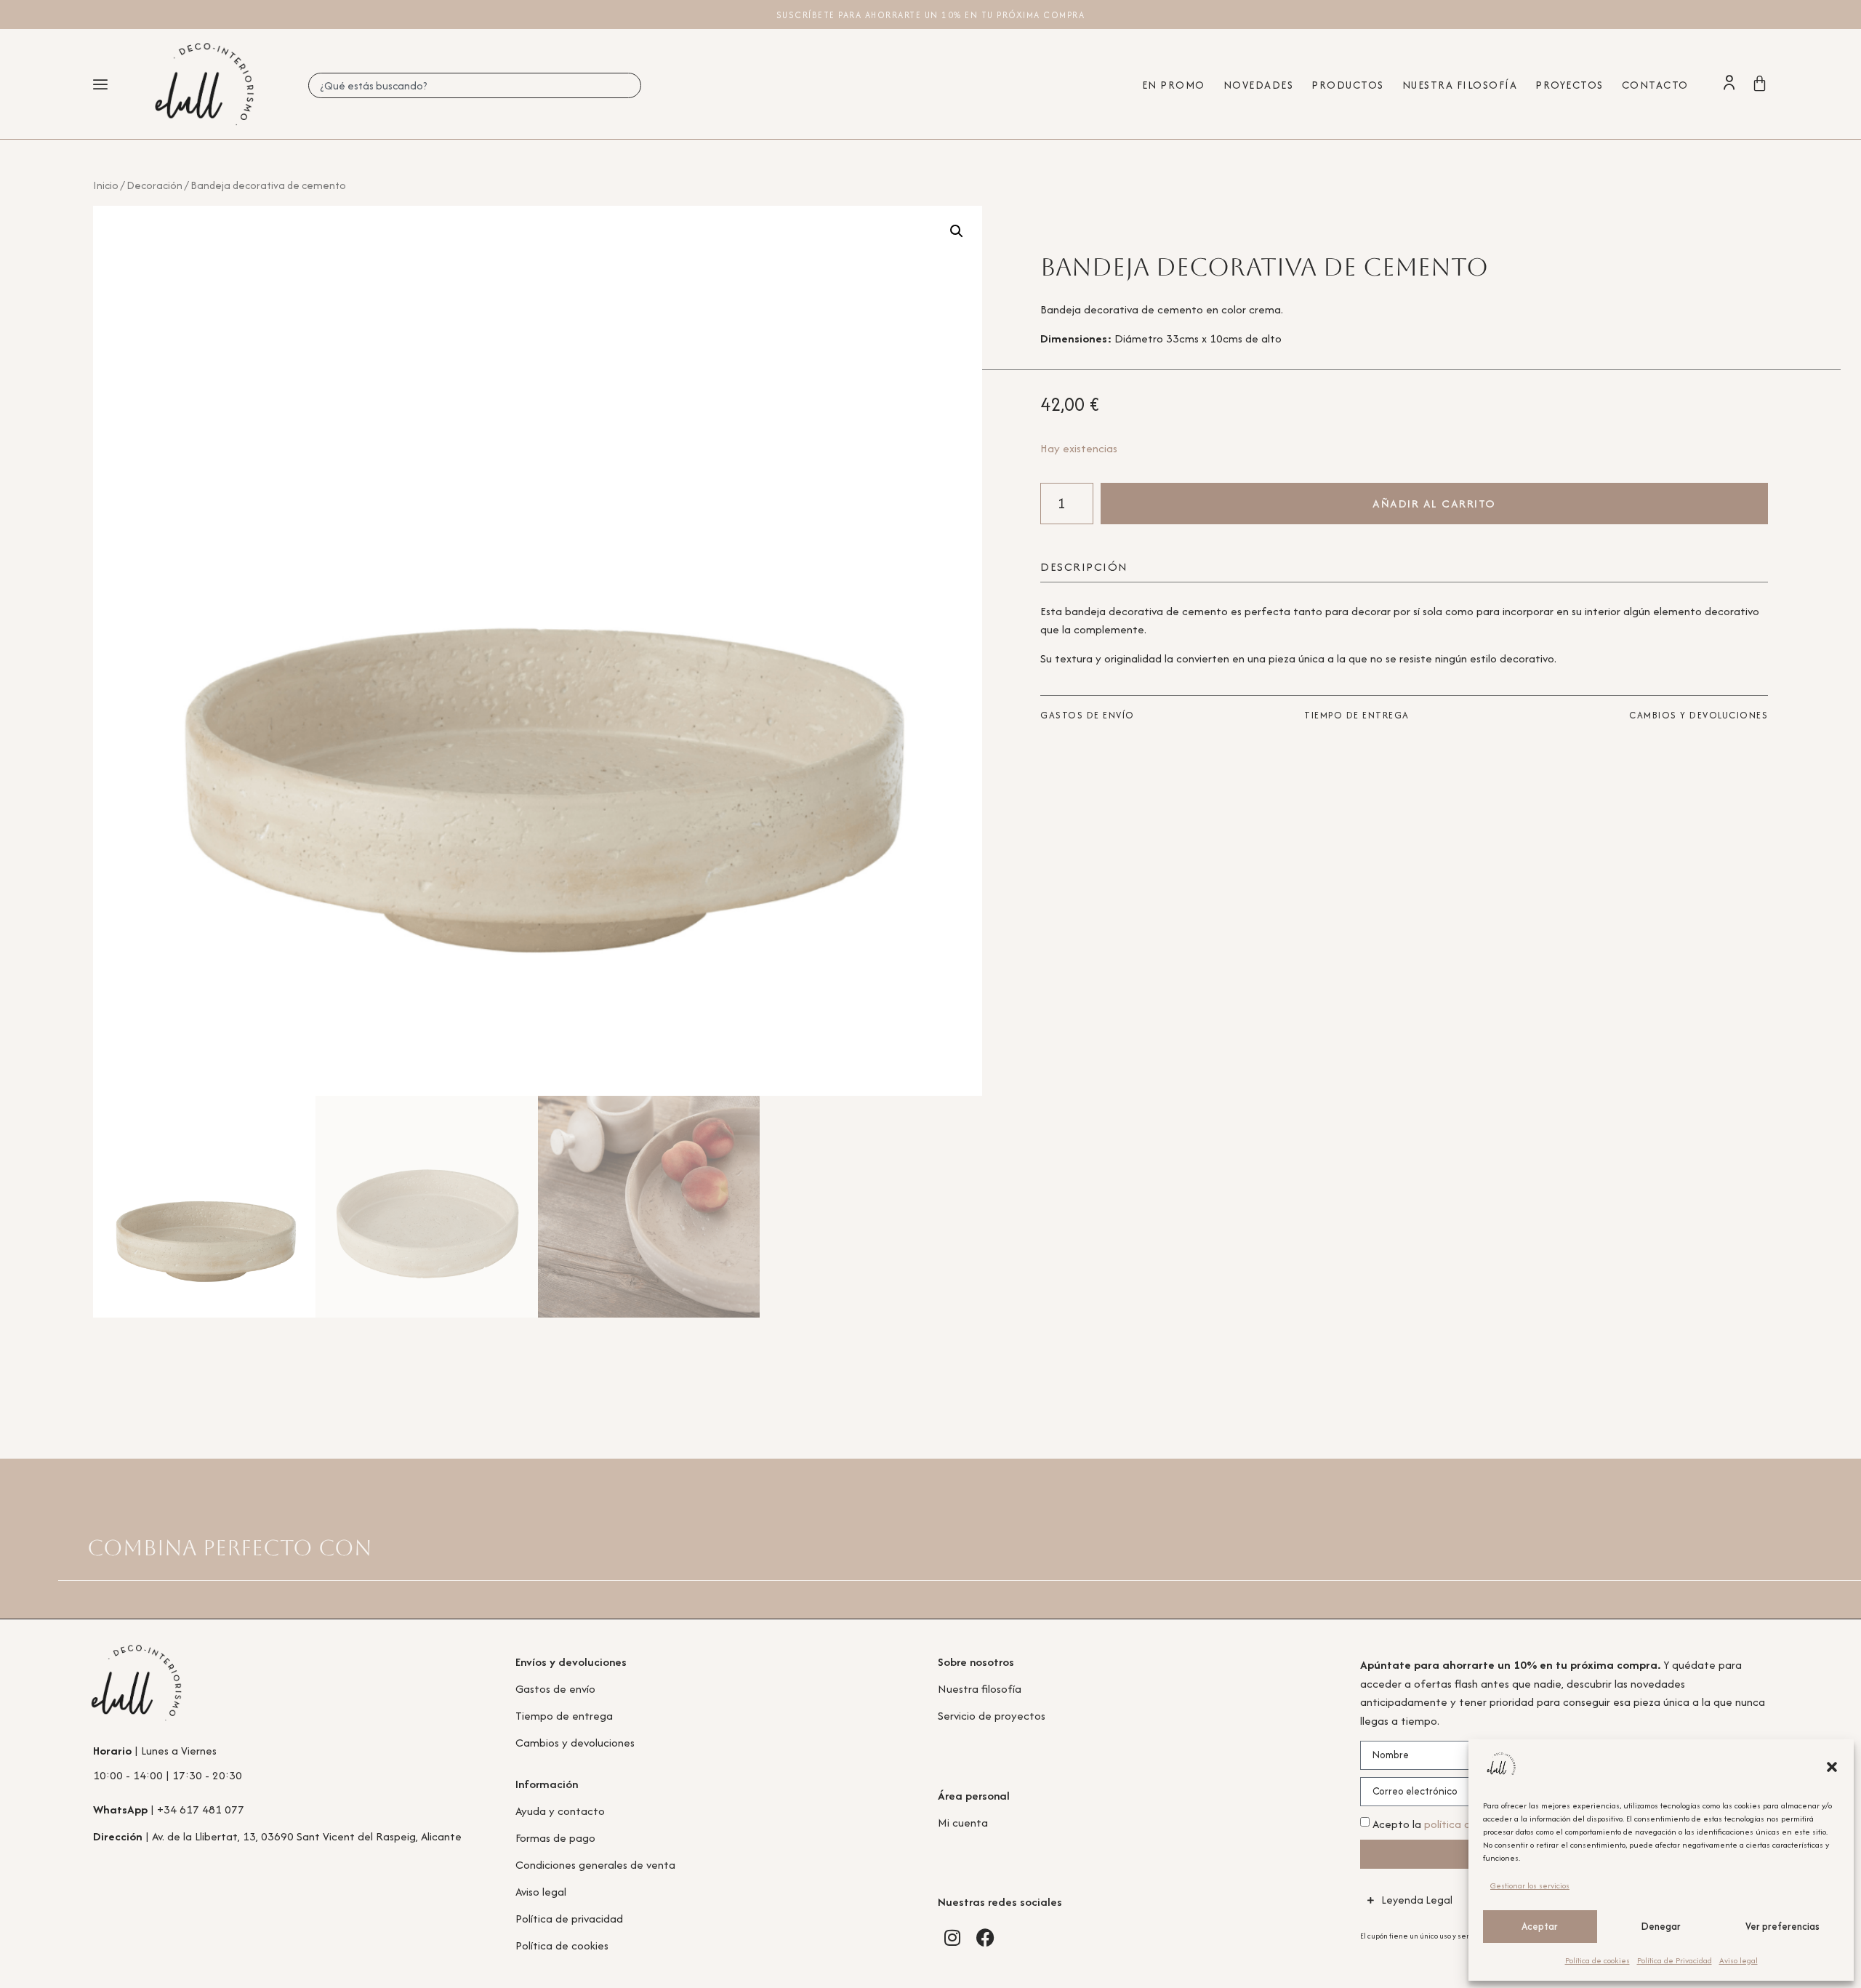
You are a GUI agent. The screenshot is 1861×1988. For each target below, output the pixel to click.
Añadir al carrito (1434, 504)
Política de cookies (1597, 1960)
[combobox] (475, 85)
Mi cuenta (963, 1823)
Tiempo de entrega (564, 1716)
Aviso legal (1739, 1960)
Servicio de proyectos (992, 1716)
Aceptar (1540, 1926)
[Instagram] (952, 1937)
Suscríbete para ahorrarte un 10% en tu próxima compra (931, 15)
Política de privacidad (569, 1919)
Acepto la (1453, 1824)
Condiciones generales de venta (595, 1865)
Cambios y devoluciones (575, 1743)
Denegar (1661, 1926)
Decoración (154, 185)
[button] (1832, 1767)
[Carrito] (1760, 83)
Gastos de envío (555, 1689)
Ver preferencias (1782, 1926)
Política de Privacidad (1675, 1960)
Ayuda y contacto (560, 1811)
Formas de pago (555, 1838)
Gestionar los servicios (1530, 1885)
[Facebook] (985, 1937)
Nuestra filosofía (980, 1689)
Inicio (106, 185)
